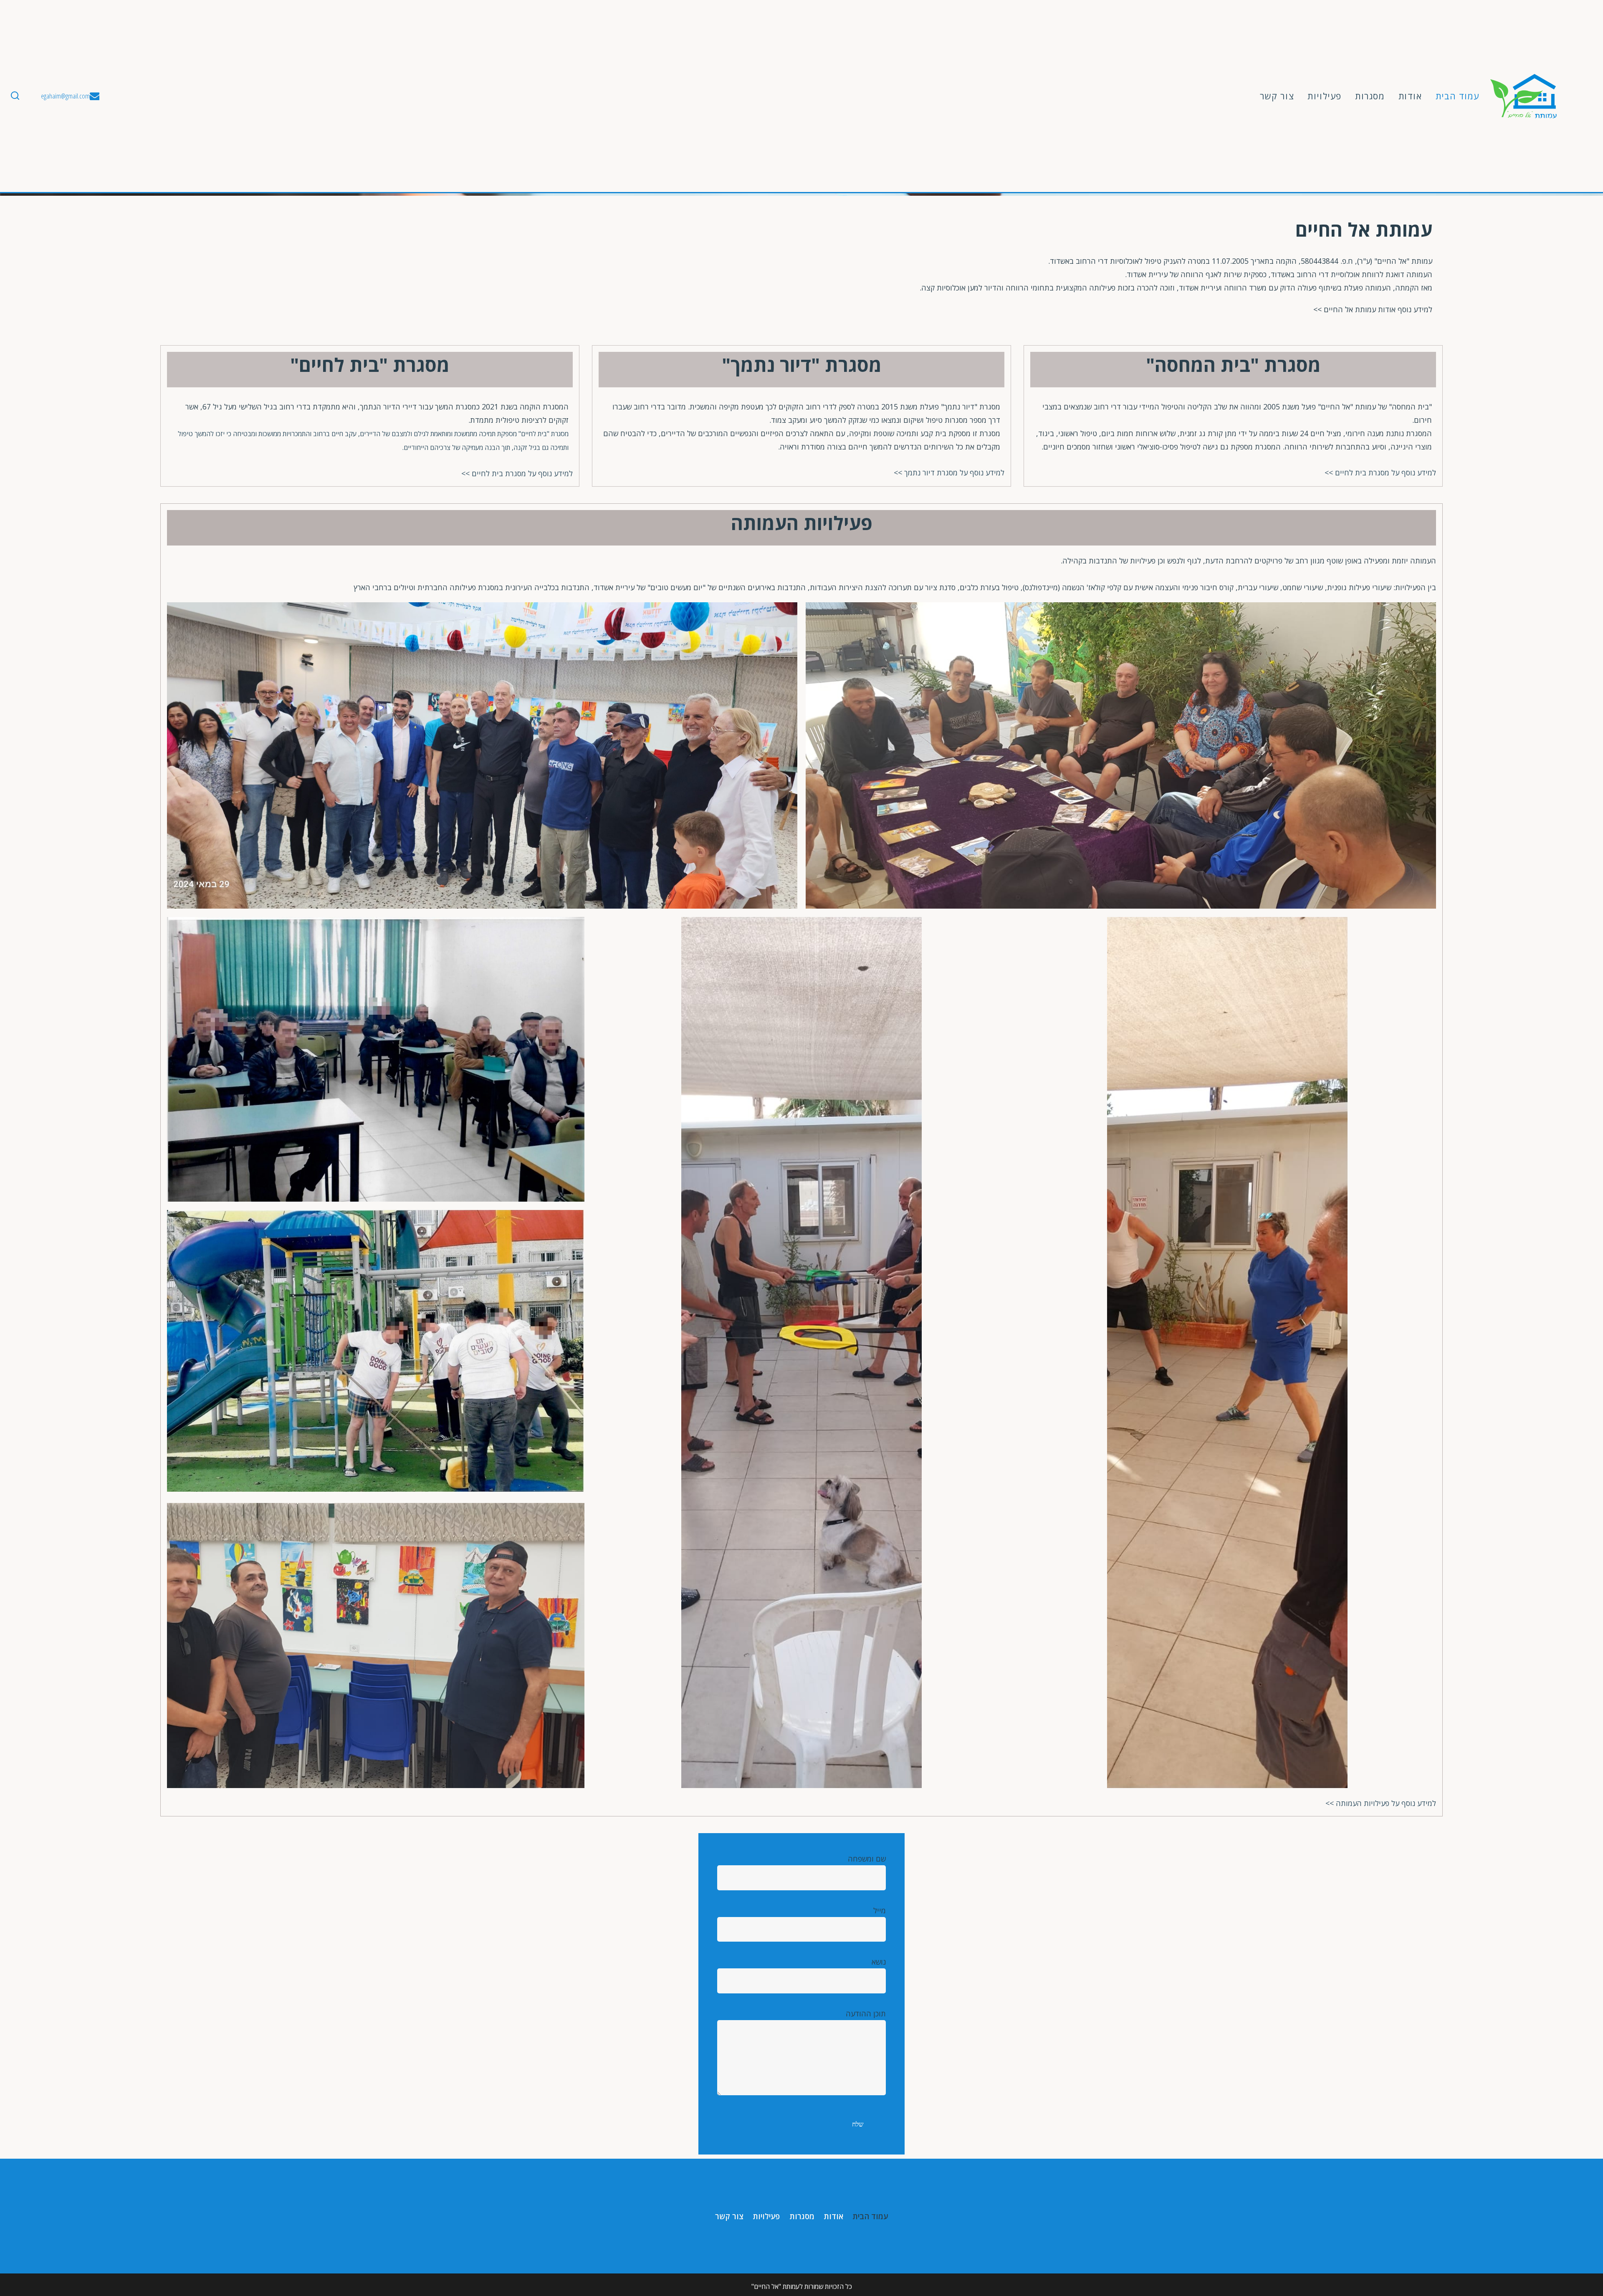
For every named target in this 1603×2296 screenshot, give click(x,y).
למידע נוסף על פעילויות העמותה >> (1381, 1803)
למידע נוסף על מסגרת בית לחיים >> (1380, 472)
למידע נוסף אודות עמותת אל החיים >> (1373, 309)
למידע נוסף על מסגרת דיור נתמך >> (949, 472)
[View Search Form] (15, 96)
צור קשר (1277, 96)
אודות (1410, 96)
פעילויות (1325, 96)
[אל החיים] (1524, 96)
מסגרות (1370, 96)
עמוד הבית (1458, 96)
